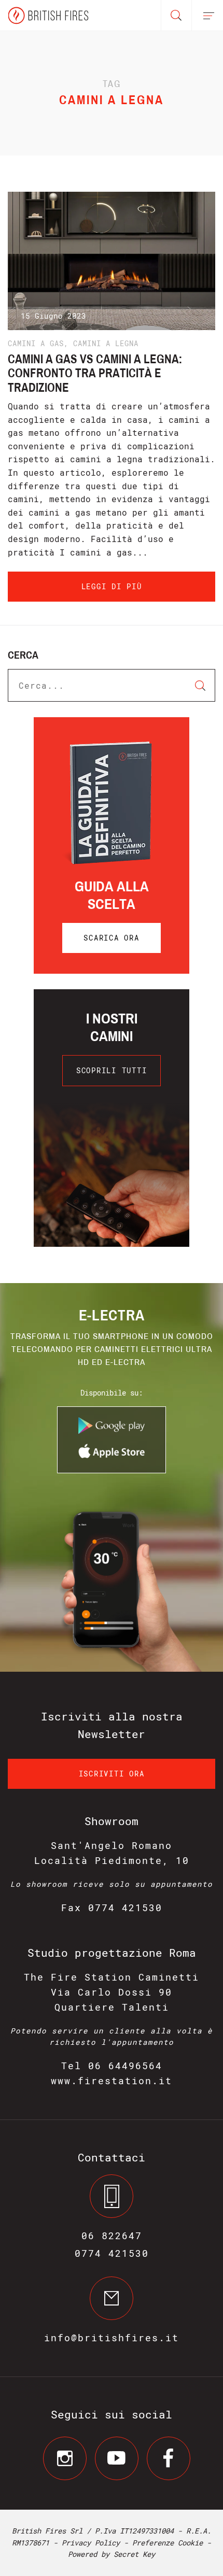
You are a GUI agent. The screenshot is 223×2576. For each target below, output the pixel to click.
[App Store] (112, 1456)
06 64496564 (125, 2066)
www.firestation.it (112, 2081)
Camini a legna (106, 343)
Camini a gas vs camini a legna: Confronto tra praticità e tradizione (95, 373)
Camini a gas (36, 343)
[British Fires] (48, 15)
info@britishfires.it (112, 2338)
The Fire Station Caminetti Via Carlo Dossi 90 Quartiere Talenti (112, 1992)
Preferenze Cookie (168, 2543)
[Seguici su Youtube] (117, 2458)
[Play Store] (112, 1431)
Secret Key (134, 2554)
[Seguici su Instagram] (65, 2458)
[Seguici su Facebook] (169, 2458)
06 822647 (112, 2236)
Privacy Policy (91, 2543)
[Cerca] (176, 16)
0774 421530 (112, 2253)
